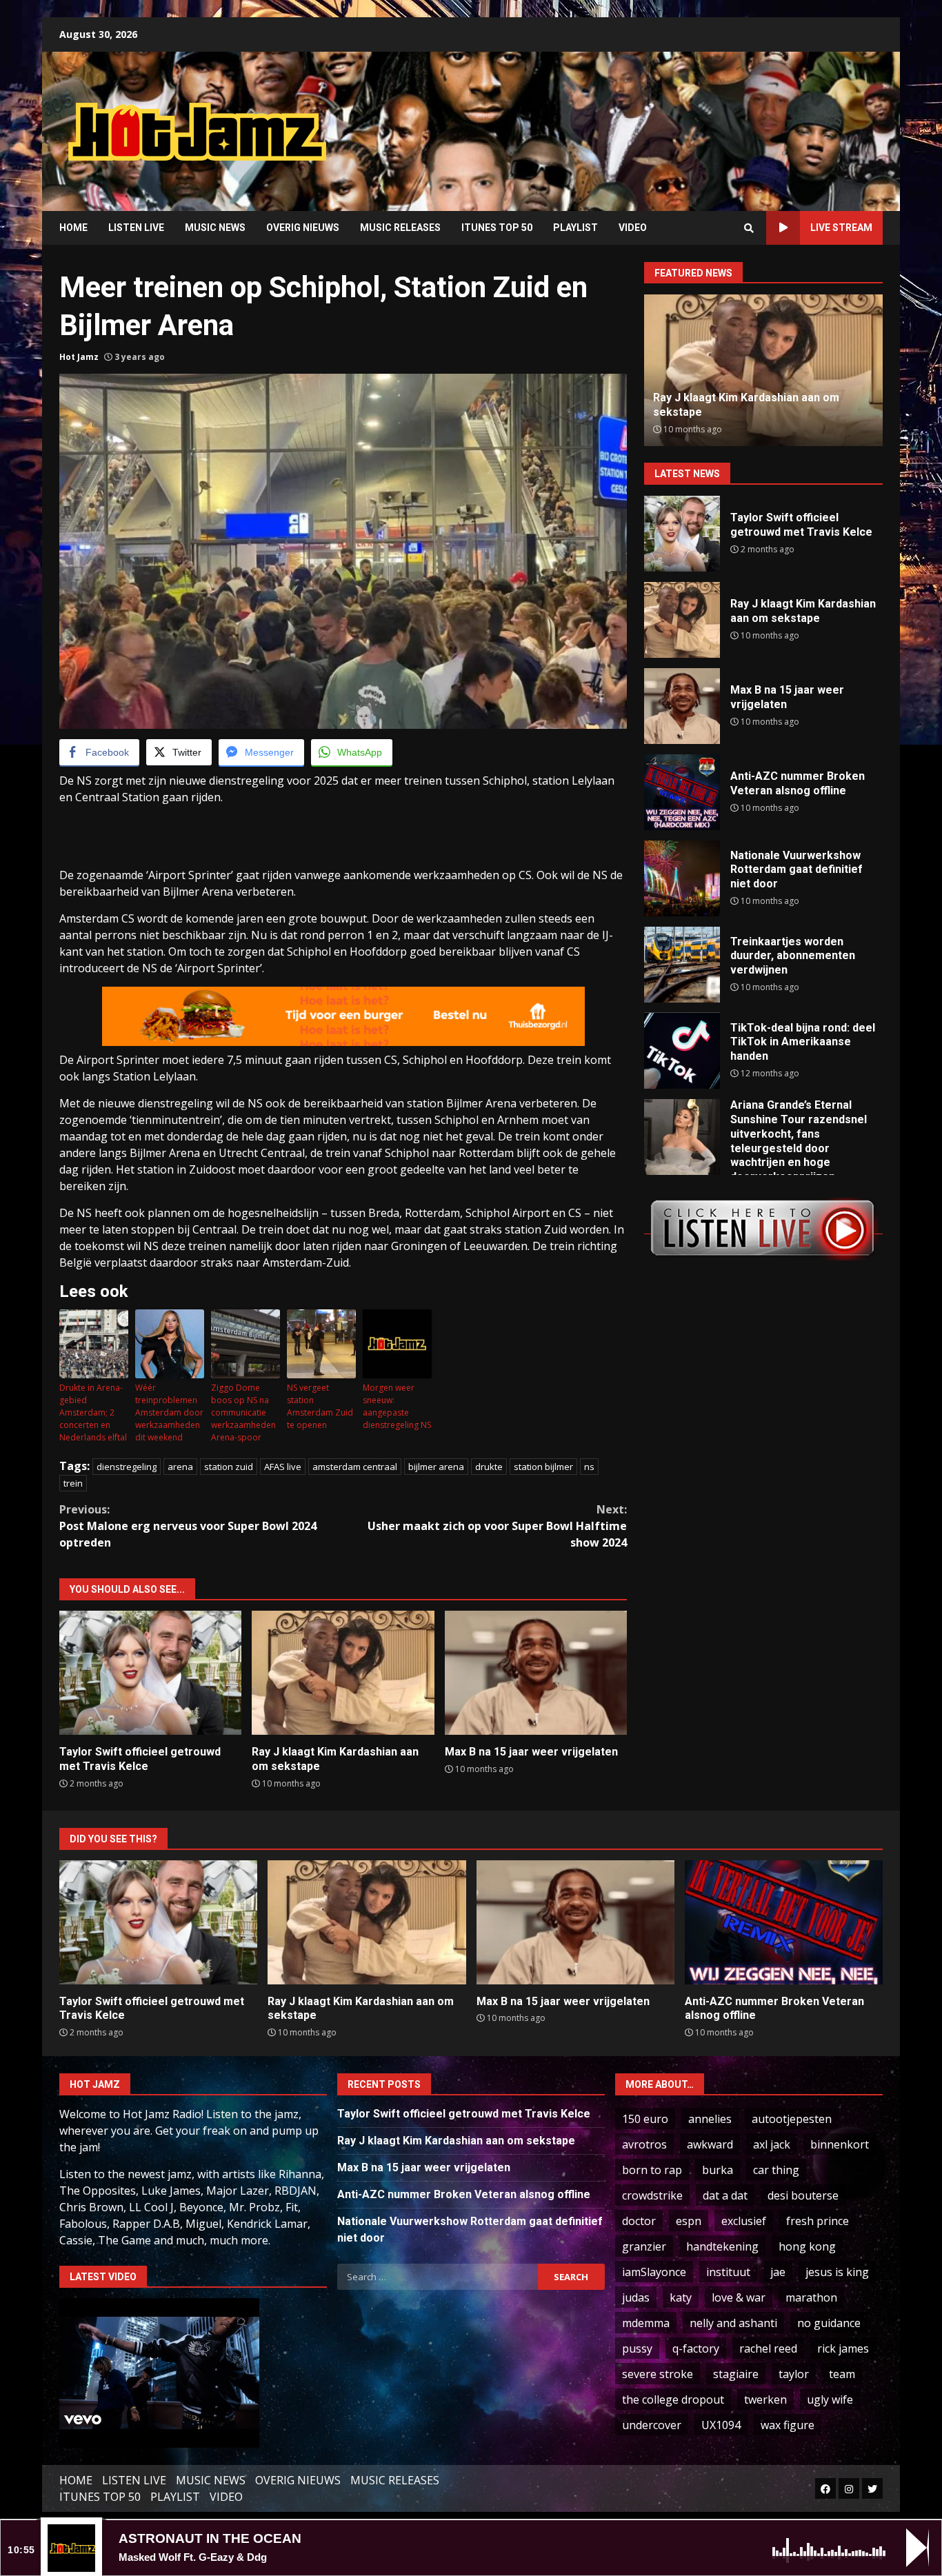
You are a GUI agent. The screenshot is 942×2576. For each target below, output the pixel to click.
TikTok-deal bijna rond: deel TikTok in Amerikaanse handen (682, 1051)
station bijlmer (543, 1467)
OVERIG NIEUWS (303, 228)
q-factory (696, 2348)
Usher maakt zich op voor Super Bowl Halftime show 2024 (497, 1526)
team (842, 2374)
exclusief (744, 2221)
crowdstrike (652, 2195)
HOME (73, 228)
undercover (652, 2425)
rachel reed (768, 2348)
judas (636, 2297)
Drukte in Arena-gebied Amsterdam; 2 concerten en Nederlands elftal (93, 1412)
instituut (728, 2272)
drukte (489, 1467)
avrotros (644, 2144)
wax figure (788, 2425)
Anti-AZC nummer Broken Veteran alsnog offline (682, 792)
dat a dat (725, 2195)
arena (180, 1467)
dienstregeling (127, 1467)
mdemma (646, 2323)
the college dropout (673, 2399)
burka (718, 2170)
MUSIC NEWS (215, 228)
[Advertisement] (647, 121)
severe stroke (658, 2374)
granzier (644, 2246)
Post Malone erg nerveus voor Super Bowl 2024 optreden (188, 1526)
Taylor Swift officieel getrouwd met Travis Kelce (150, 1673)
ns (589, 1467)
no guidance (829, 2323)
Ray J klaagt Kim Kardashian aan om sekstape (343, 1673)
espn (689, 2221)
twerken (765, 2399)
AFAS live (283, 1467)
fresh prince (818, 2221)
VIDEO (633, 228)
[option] (770, 370)
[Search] (749, 228)
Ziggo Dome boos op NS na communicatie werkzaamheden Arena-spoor (243, 1412)
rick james (843, 2348)
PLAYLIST (575, 228)
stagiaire (736, 2374)
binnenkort (840, 2144)
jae (778, 2272)
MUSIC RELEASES (400, 228)
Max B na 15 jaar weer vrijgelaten (536, 1673)
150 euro (645, 2119)
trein (73, 1483)
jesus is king (837, 2272)
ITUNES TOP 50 (497, 228)
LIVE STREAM (841, 228)
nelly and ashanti (733, 2323)
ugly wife (830, 2399)
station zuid (229, 1467)
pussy (637, 2348)
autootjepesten (792, 2119)
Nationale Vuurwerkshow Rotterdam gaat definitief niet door (682, 878)
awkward (710, 2144)
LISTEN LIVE (136, 228)
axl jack (772, 2144)
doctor (639, 2221)
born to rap (652, 2170)
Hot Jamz (79, 357)
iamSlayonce (654, 2272)
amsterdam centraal (355, 1467)
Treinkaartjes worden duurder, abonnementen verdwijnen (682, 965)
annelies (710, 2119)
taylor (794, 2374)
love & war (739, 2297)
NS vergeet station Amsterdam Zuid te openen (320, 1406)
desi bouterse (803, 2195)
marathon (811, 2297)
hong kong (807, 2246)
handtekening (722, 2246)
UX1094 (721, 2425)
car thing (776, 2170)
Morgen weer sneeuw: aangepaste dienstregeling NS (397, 1406)
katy (681, 2297)
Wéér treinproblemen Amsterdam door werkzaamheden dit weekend (169, 1412)
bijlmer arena (436, 1467)
